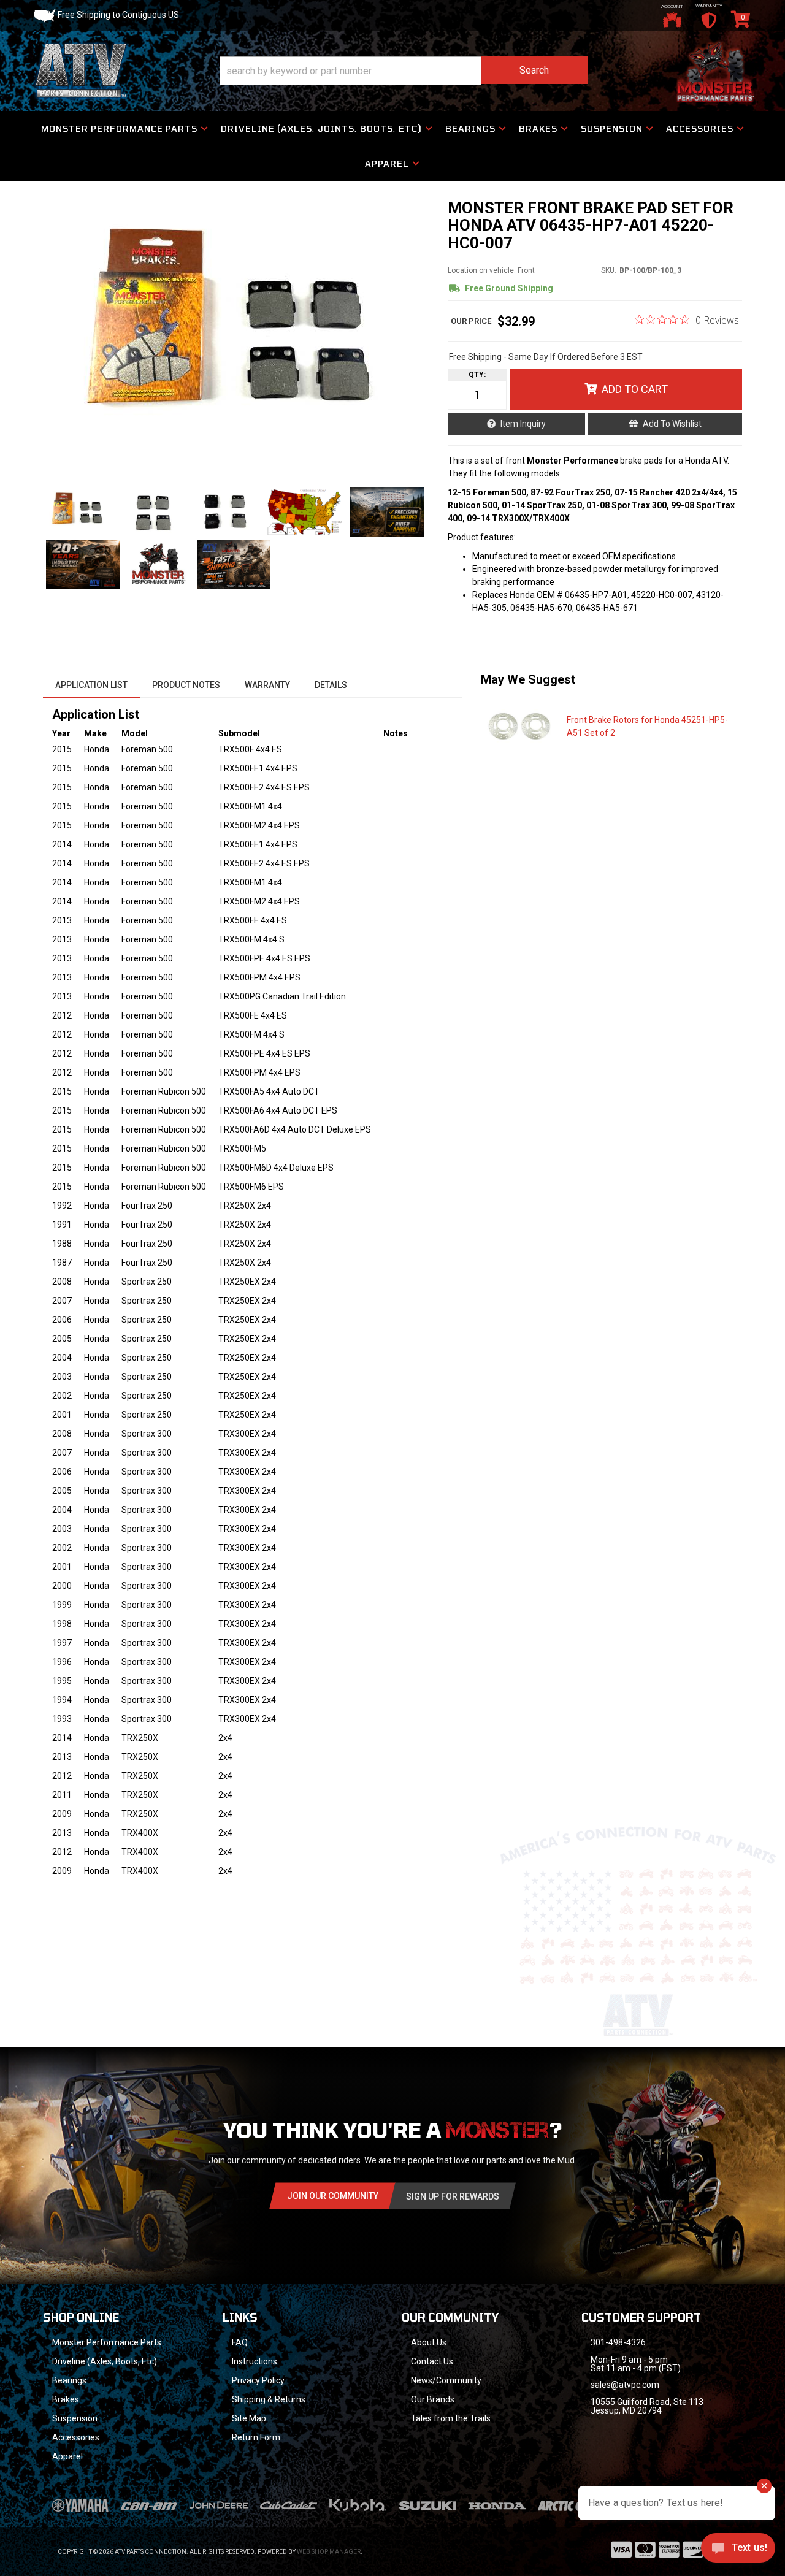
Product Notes (186, 685)
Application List (91, 685)
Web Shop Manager (329, 2552)
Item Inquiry (523, 424)
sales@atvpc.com (625, 2385)
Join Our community (333, 2196)
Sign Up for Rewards (453, 2196)
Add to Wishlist (672, 424)
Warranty (267, 685)
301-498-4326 (618, 2342)
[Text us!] (738, 2551)
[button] (404, 71)
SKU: (609, 270)
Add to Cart (635, 389)
